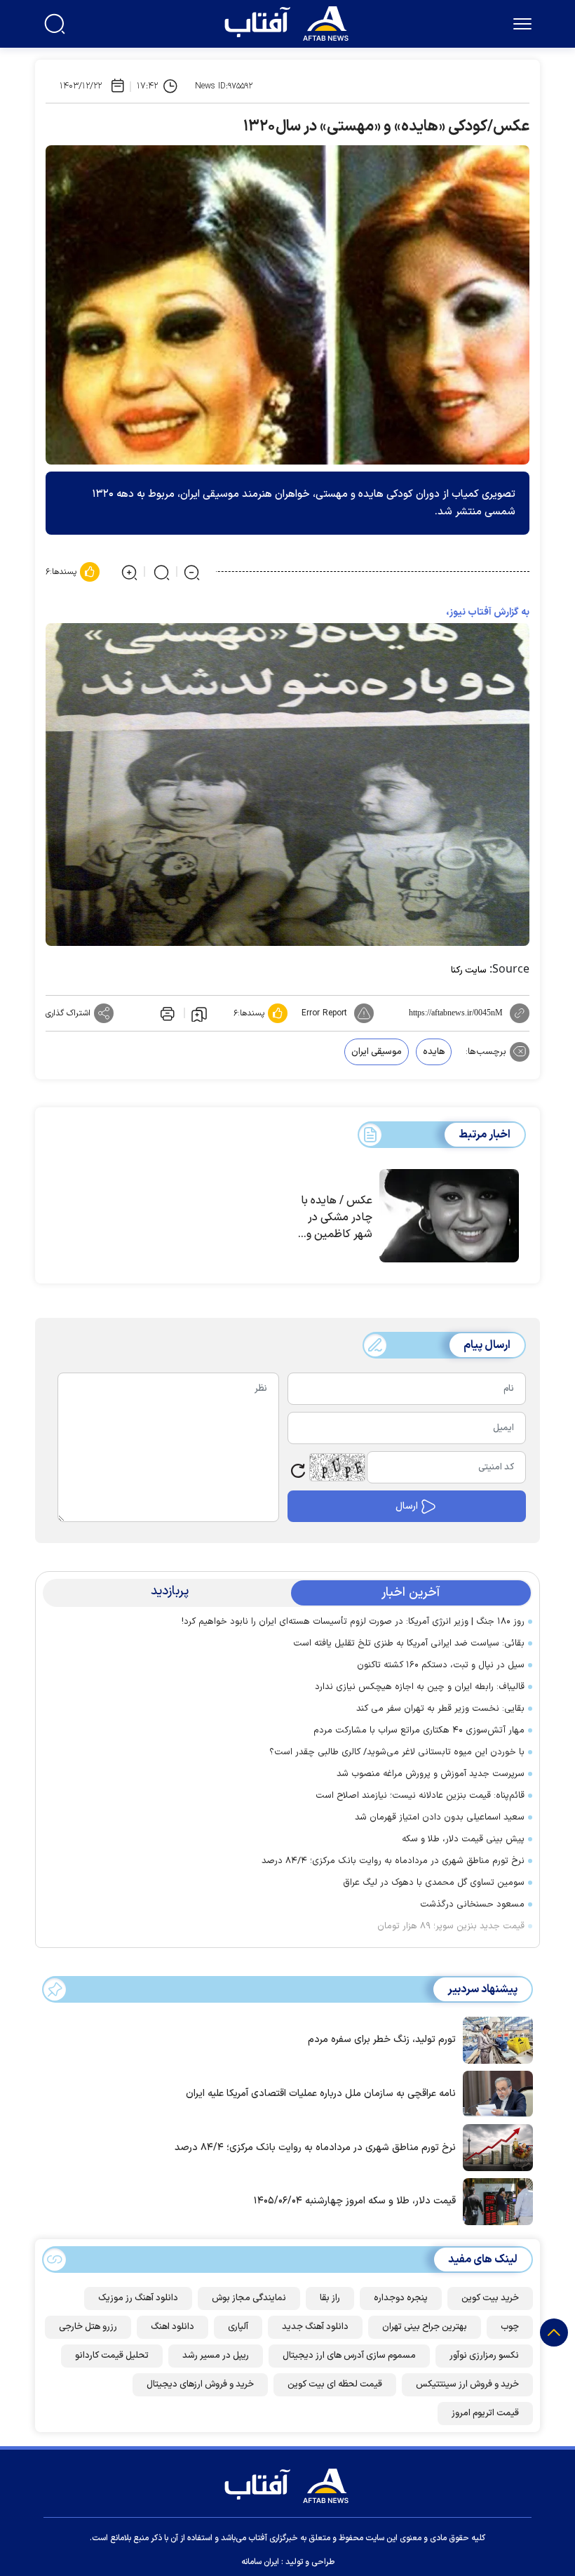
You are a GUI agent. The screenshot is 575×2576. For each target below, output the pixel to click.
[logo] (290, 22)
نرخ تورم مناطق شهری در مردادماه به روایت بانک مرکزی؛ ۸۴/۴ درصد (393, 1861)
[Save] (199, 1013)
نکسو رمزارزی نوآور (484, 2356)
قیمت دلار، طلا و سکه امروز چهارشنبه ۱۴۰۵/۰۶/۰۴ (355, 2201)
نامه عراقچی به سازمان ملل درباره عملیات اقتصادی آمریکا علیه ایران (321, 2094)
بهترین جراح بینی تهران (425, 2327)
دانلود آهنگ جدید (315, 2327)
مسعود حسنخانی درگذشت (472, 1904)
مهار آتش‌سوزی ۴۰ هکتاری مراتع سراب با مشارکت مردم (419, 1730)
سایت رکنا (469, 970)
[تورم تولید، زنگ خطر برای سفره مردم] (494, 2039)
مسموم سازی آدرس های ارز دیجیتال (349, 2356)
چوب (510, 2327)
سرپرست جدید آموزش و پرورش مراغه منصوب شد (431, 1774)
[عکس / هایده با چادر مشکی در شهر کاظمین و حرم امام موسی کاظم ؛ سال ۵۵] (449, 1216)
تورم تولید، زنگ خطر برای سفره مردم (382, 2040)
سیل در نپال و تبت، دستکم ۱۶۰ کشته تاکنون (441, 1665)
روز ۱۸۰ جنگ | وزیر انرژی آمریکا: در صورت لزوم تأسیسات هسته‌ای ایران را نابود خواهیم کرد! (353, 1622)
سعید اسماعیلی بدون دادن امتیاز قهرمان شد (440, 1817)
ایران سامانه (260, 2562)
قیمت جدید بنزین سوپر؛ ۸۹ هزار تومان (451, 1926)
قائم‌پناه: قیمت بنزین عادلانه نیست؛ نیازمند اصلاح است (420, 1796)
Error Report (324, 1013)
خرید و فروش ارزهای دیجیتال (200, 2384)
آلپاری (238, 2327)
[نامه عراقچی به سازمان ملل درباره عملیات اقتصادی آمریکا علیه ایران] (494, 2093)
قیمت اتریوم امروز (485, 2413)
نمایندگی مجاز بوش (249, 2298)
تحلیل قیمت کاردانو (112, 2356)
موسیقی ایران (377, 1052)
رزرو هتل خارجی (88, 2327)
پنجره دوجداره (401, 2298)
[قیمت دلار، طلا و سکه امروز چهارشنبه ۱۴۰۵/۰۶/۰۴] (494, 2201)
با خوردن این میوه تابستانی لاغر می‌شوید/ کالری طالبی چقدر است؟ (397, 1752)
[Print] (166, 1013)
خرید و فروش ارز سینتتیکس (467, 2384)
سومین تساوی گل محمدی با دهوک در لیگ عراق (434, 1883)
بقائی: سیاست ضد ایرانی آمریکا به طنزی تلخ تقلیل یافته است (409, 1643)
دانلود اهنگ (172, 2327)
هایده (434, 1052)
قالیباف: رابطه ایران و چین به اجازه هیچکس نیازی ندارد (420, 1687)
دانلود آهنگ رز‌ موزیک (138, 2298)
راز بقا (330, 2298)
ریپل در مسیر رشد (216, 2356)
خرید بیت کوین (490, 2298)
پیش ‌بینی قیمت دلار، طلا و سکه (463, 1839)
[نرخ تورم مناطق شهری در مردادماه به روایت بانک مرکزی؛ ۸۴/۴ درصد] (494, 2147)
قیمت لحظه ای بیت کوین (335, 2384)
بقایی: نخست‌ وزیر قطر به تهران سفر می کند (440, 1709)
